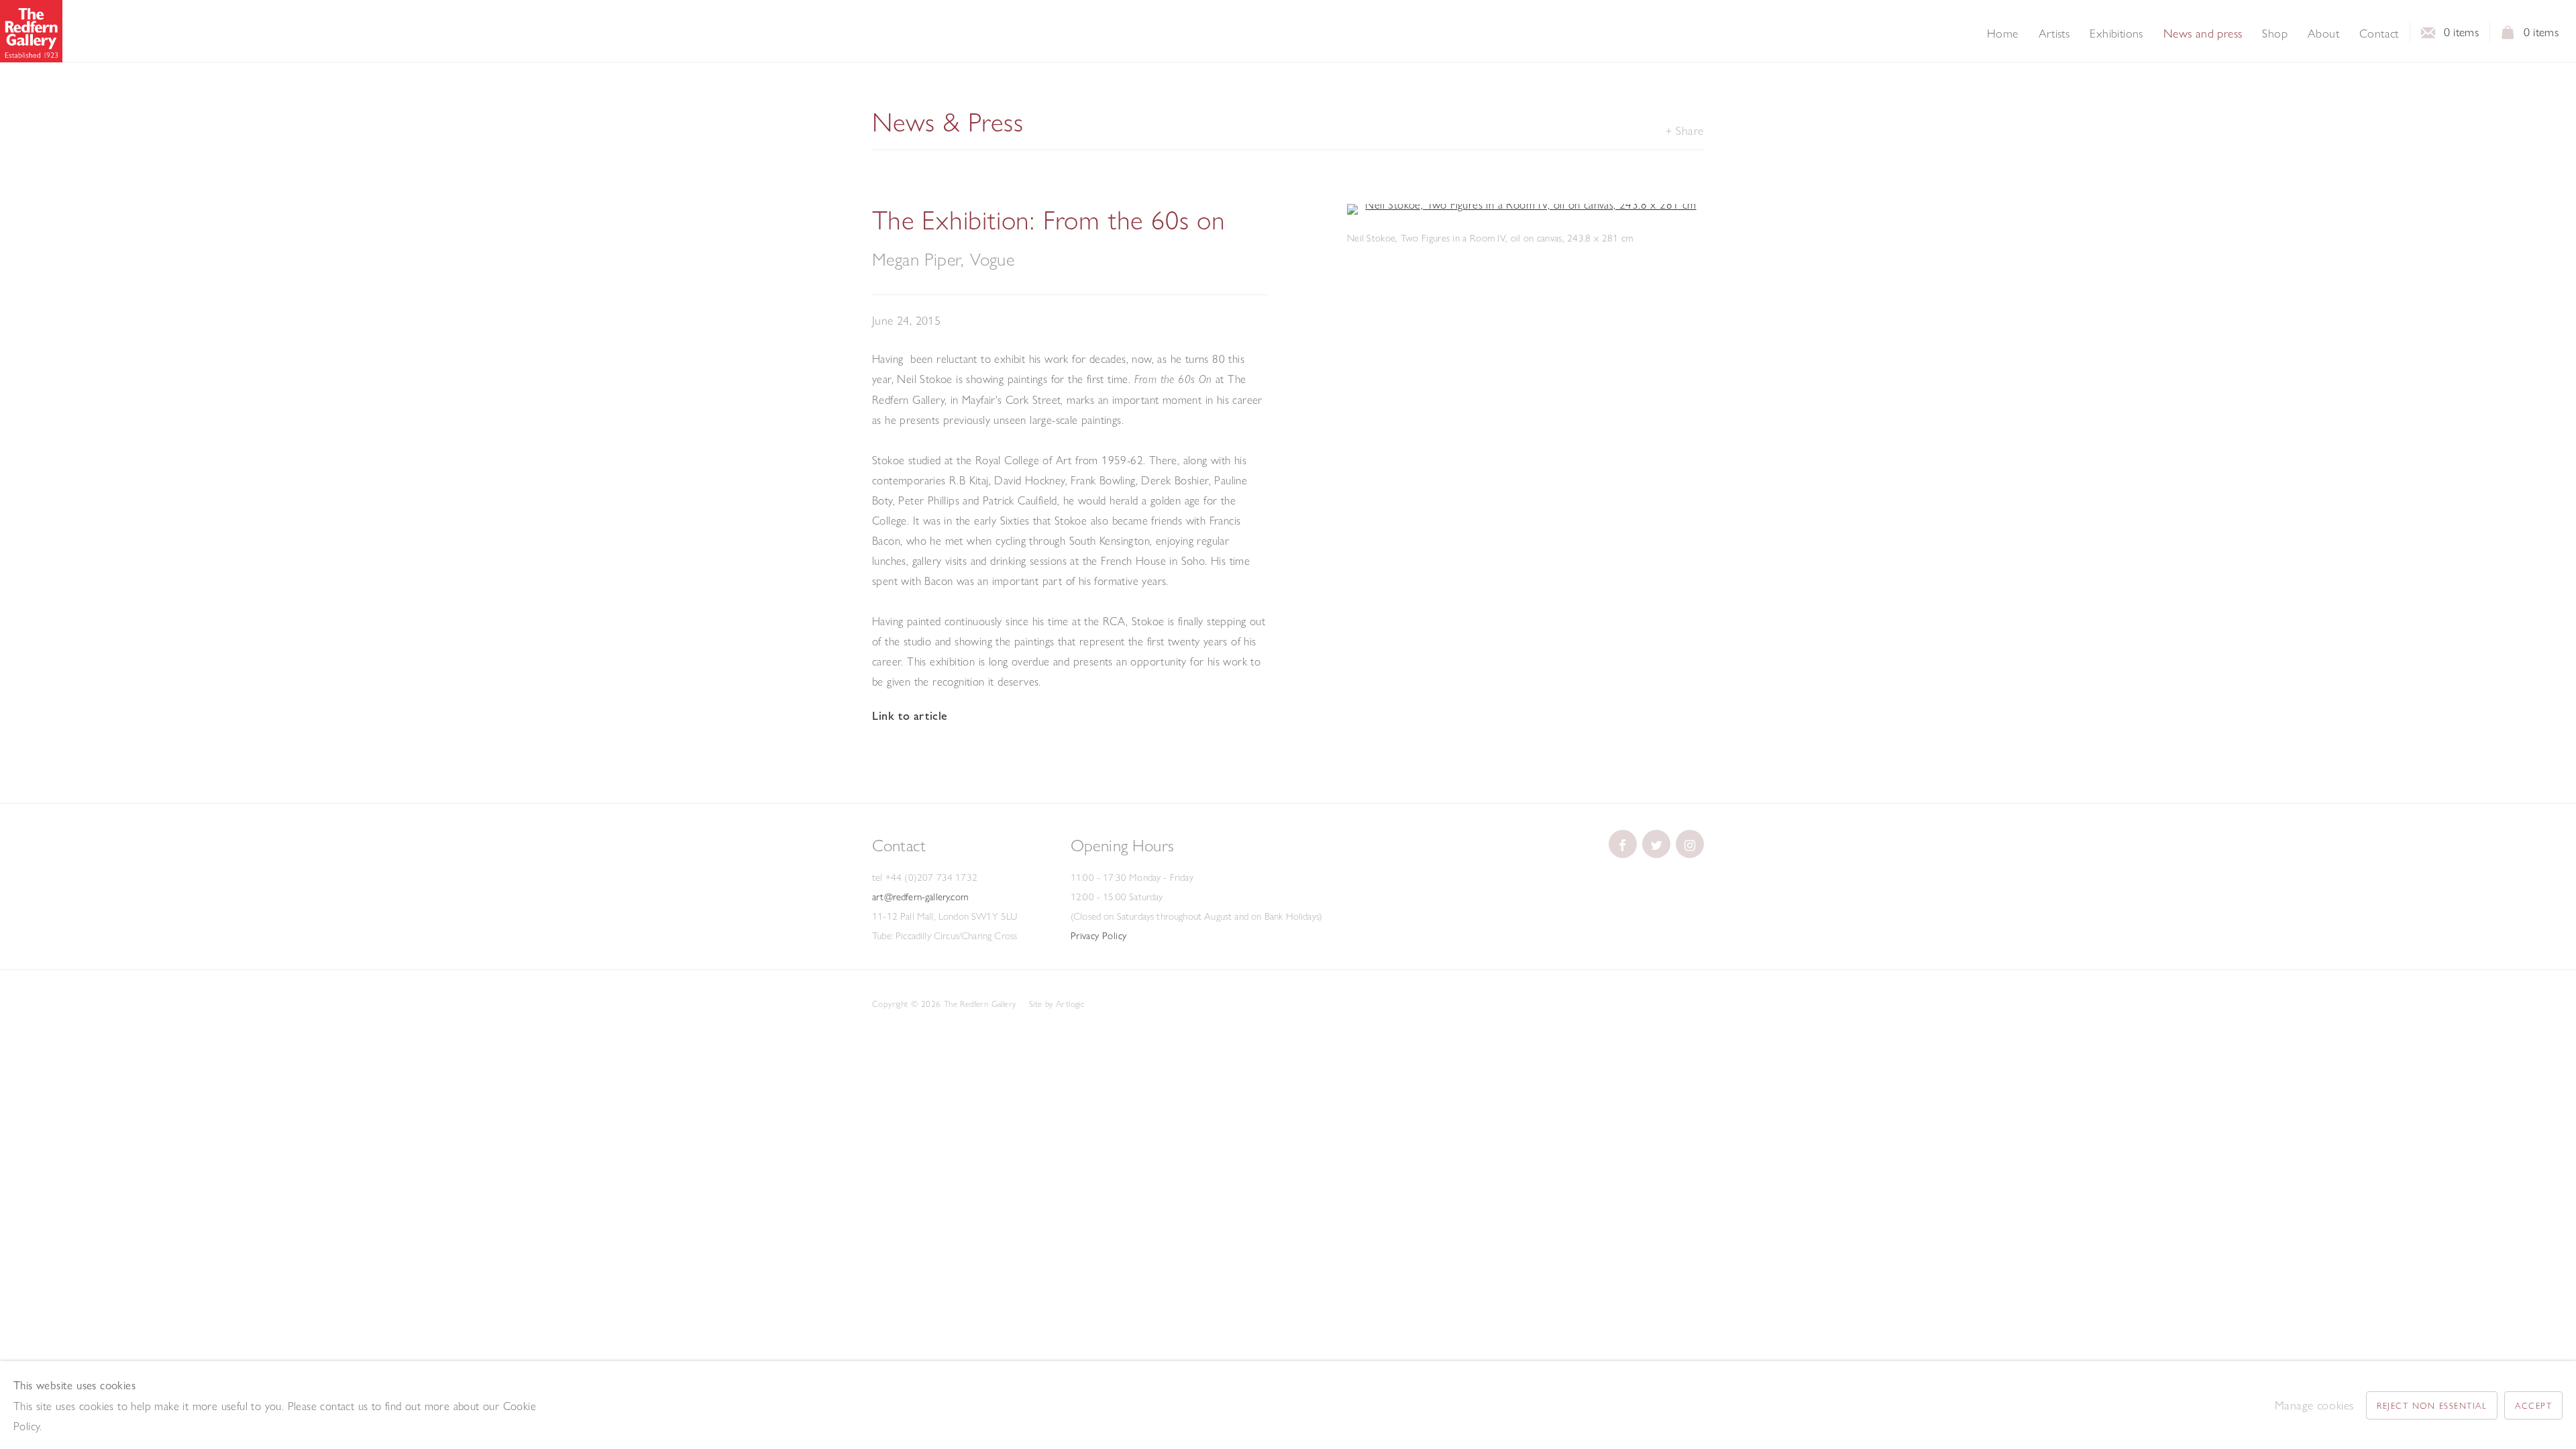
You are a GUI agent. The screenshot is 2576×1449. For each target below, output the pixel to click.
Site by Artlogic (1057, 1004)
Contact (2379, 34)
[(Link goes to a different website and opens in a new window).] (1623, 844)
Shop (2275, 34)
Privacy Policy (1099, 936)
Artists (2054, 34)
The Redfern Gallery (31, 31)
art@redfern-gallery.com (920, 897)
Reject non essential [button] (2432, 1405)
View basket (2508, 36)
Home (2003, 34)
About (2323, 34)
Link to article (910, 716)
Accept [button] (2533, 1405)
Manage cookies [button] (2314, 1405)
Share (1690, 130)
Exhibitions (2116, 34)
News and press (2203, 34)
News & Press (948, 122)
